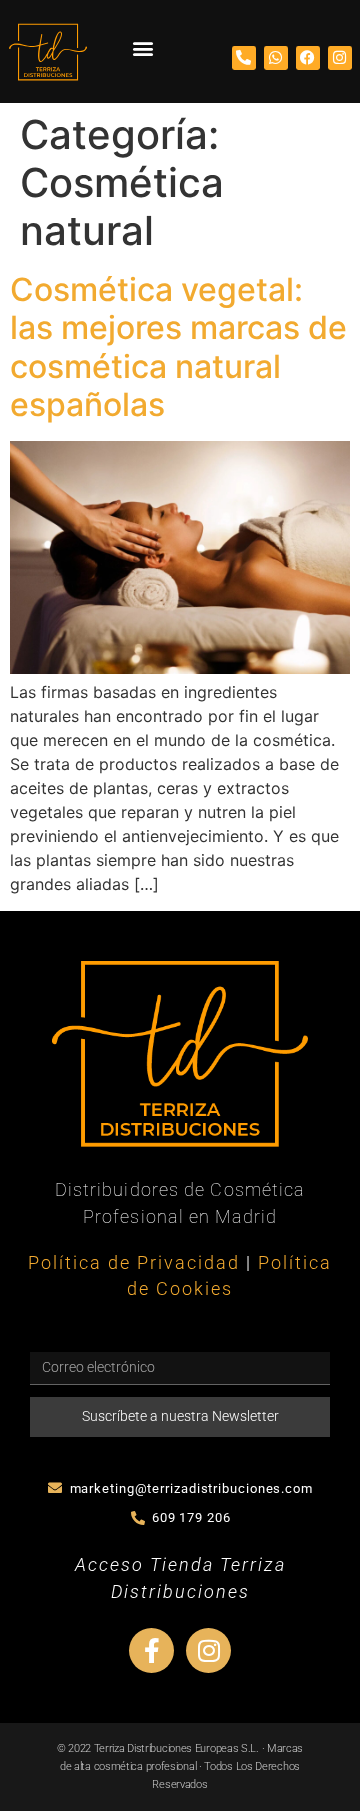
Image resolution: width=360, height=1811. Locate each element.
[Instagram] (340, 58)
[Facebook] (308, 58)
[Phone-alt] (244, 58)
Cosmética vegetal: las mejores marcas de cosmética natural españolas (178, 347)
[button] (142, 47)
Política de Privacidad (134, 1263)
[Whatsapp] (276, 58)
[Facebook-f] (151, 1650)
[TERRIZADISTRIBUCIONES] (48, 52)
